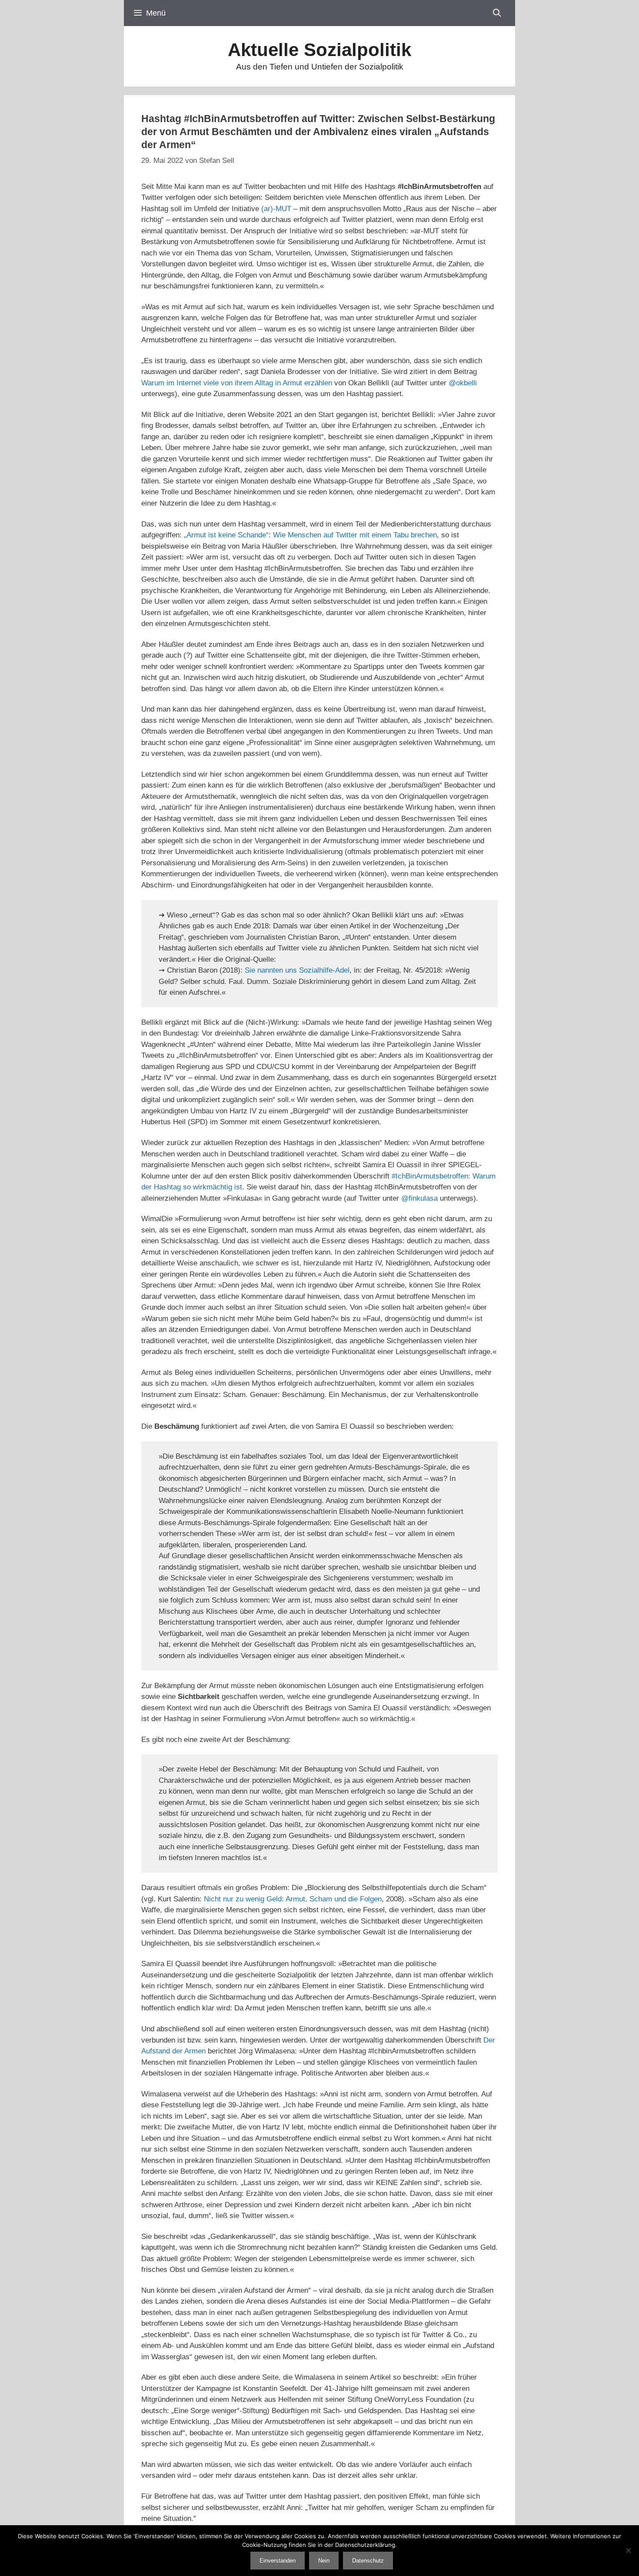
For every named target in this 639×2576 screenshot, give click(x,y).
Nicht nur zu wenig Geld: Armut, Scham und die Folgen (293, 1899)
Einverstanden (278, 2561)
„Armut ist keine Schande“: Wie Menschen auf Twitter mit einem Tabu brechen (310, 535)
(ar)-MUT (276, 209)
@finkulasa (419, 1198)
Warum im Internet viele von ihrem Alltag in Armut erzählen (237, 383)
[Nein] (628, 2550)
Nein (324, 2561)
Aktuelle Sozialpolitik (319, 50)
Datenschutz (368, 2561)
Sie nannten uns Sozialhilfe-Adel (297, 970)
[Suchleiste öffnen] (497, 13)
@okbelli (463, 383)
